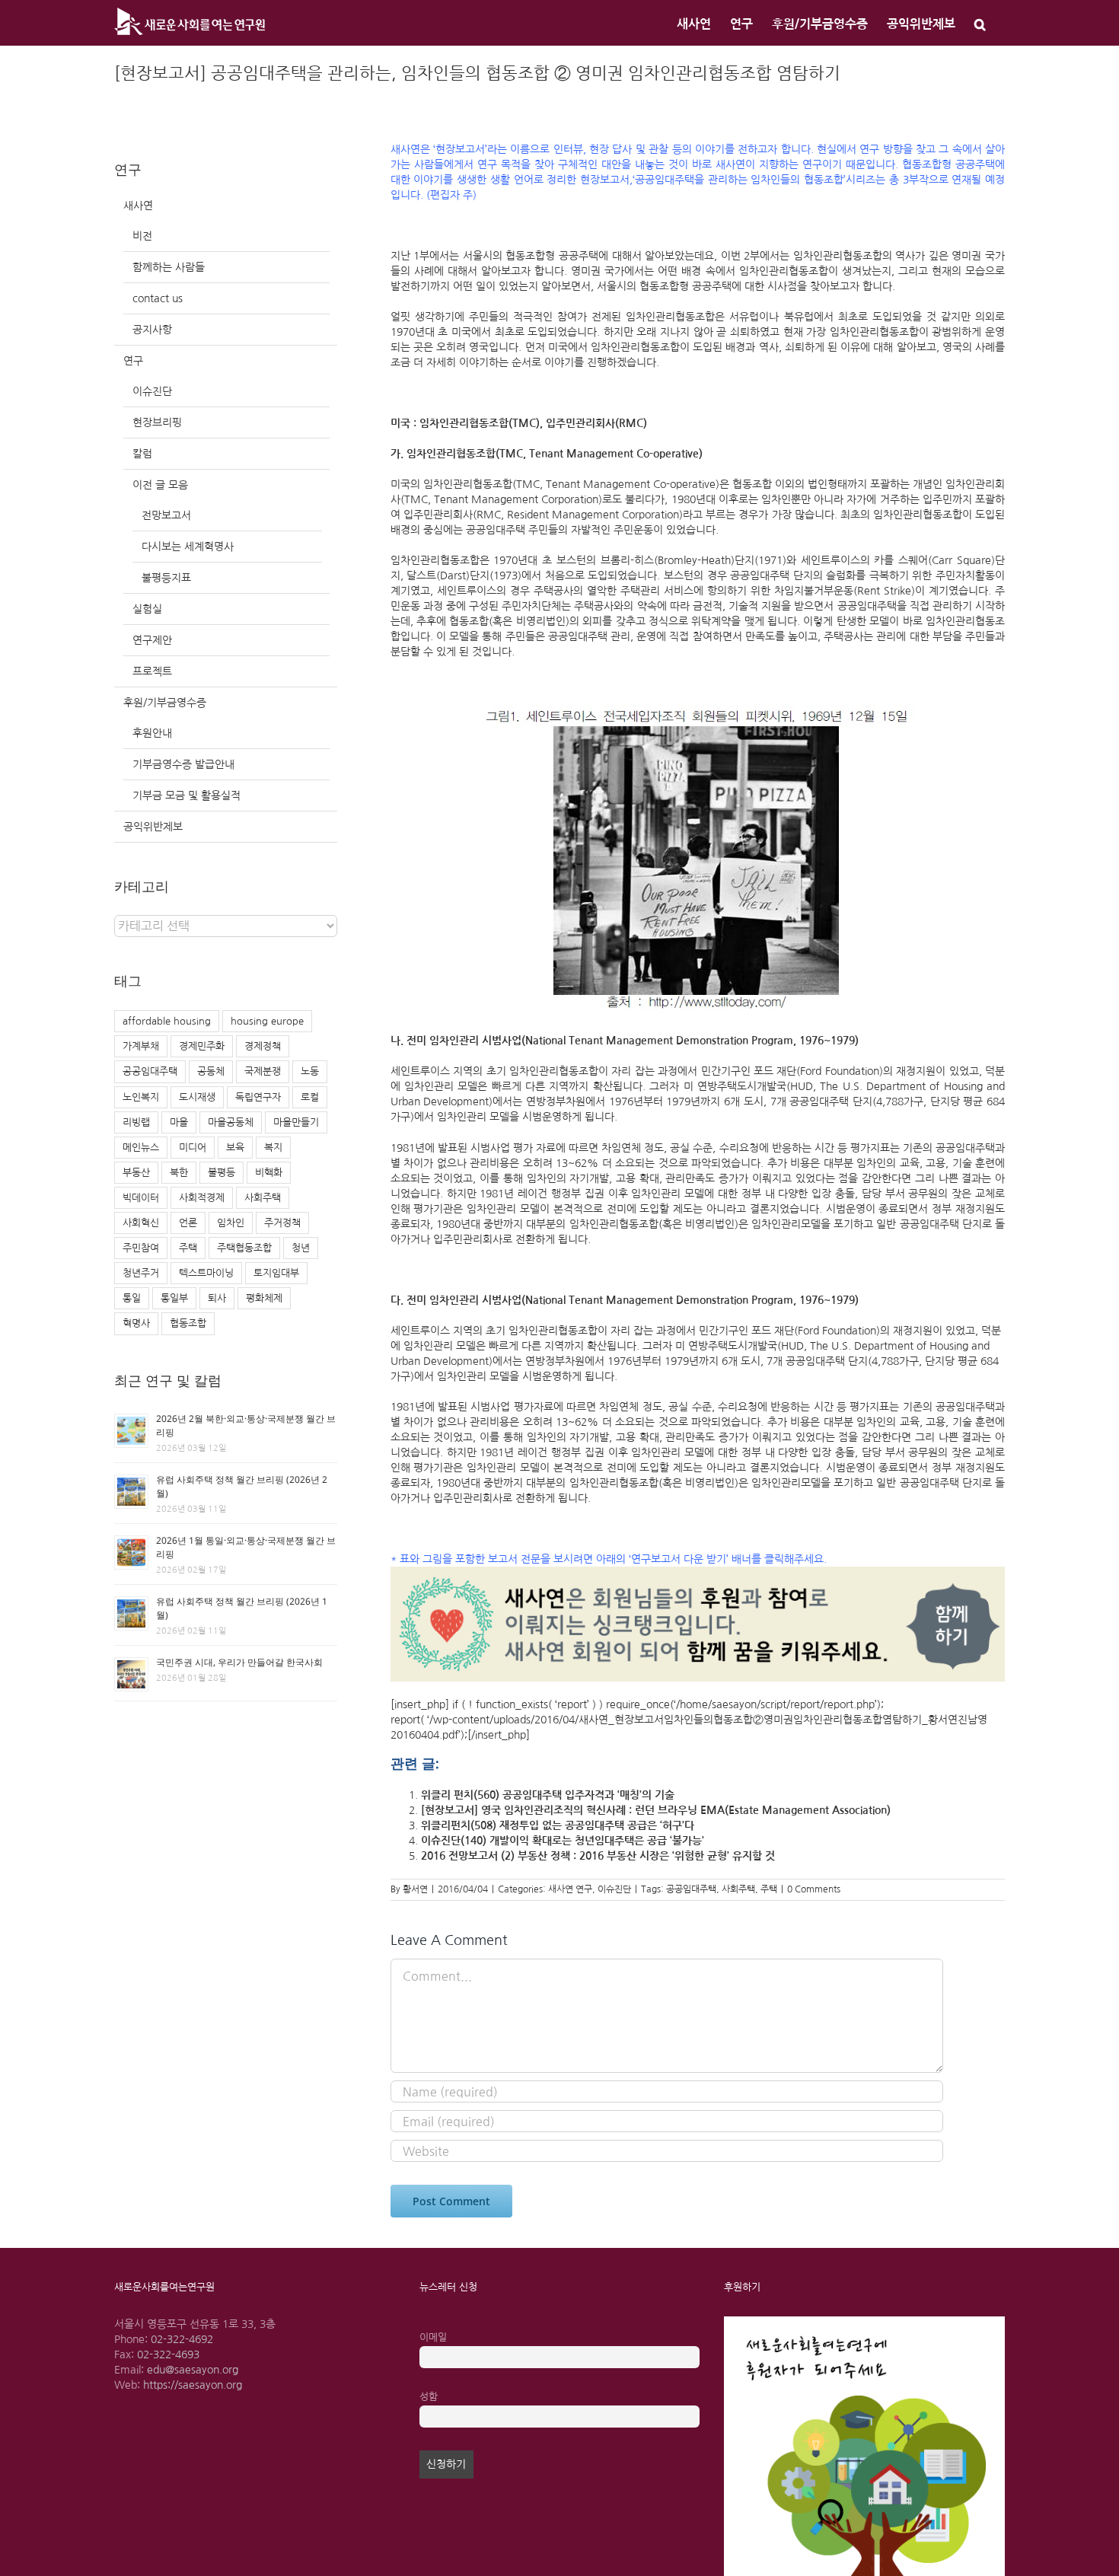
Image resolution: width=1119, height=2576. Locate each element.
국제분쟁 (263, 1071)
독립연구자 (258, 1097)
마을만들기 (296, 1122)
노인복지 (141, 1097)
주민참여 (141, 1248)
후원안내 (152, 733)
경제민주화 (202, 1046)
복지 (273, 1148)
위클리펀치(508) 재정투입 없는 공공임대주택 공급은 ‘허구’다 (558, 1825)
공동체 (211, 1071)
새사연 (138, 206)
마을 (179, 1122)
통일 (132, 1298)
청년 (301, 1248)
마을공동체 (231, 1122)
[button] (980, 23)
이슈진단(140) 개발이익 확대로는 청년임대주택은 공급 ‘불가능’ (563, 1841)
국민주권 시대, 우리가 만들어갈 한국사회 (239, 1662)
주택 (769, 1889)
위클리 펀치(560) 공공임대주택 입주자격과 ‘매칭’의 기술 (548, 1795)
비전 (142, 236)
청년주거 (141, 1273)
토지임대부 (276, 1273)
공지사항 (152, 330)
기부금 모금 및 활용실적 (186, 795)
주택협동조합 (244, 1248)
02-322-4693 (168, 2354)
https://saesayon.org (193, 2385)
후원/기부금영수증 (165, 703)
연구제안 (152, 640)
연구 (133, 361)
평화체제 (264, 1298)
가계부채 (141, 1046)
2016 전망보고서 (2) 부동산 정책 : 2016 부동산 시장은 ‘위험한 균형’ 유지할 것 (598, 1856)
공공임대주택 (691, 1889)
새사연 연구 (570, 1889)
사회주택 (738, 1889)
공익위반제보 (153, 827)
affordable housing (167, 1021)
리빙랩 (136, 1122)
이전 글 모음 (160, 485)
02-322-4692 (182, 2339)
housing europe (267, 1021)
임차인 (231, 1223)
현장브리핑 (157, 422)
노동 (310, 1071)
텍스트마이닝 (206, 1273)
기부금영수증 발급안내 (183, 764)
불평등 (222, 1173)
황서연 (415, 1889)
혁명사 (136, 1323)
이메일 (433, 2337)
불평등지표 (166, 578)
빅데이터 (141, 1198)
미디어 (193, 1148)
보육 (235, 1148)
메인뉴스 (141, 1148)
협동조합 (188, 1323)
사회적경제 (202, 1198)
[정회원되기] (698, 1574)
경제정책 (263, 1046)
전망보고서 (166, 515)
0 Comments (814, 1889)
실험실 (147, 609)
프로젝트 (152, 671)
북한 (179, 1173)
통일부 (174, 1298)
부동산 (136, 1173)
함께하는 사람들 (169, 267)
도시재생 (197, 1097)
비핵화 (269, 1173)
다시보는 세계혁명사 (188, 547)
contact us (158, 298)
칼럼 (142, 454)
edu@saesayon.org (193, 2370)
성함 (429, 2397)
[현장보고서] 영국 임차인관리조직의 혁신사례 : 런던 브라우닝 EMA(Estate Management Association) (656, 1810)
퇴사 (217, 1298)
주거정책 (282, 1223)
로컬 (310, 1097)
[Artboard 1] (864, 2322)
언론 (188, 1223)
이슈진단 (614, 1889)
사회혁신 (141, 1223)
